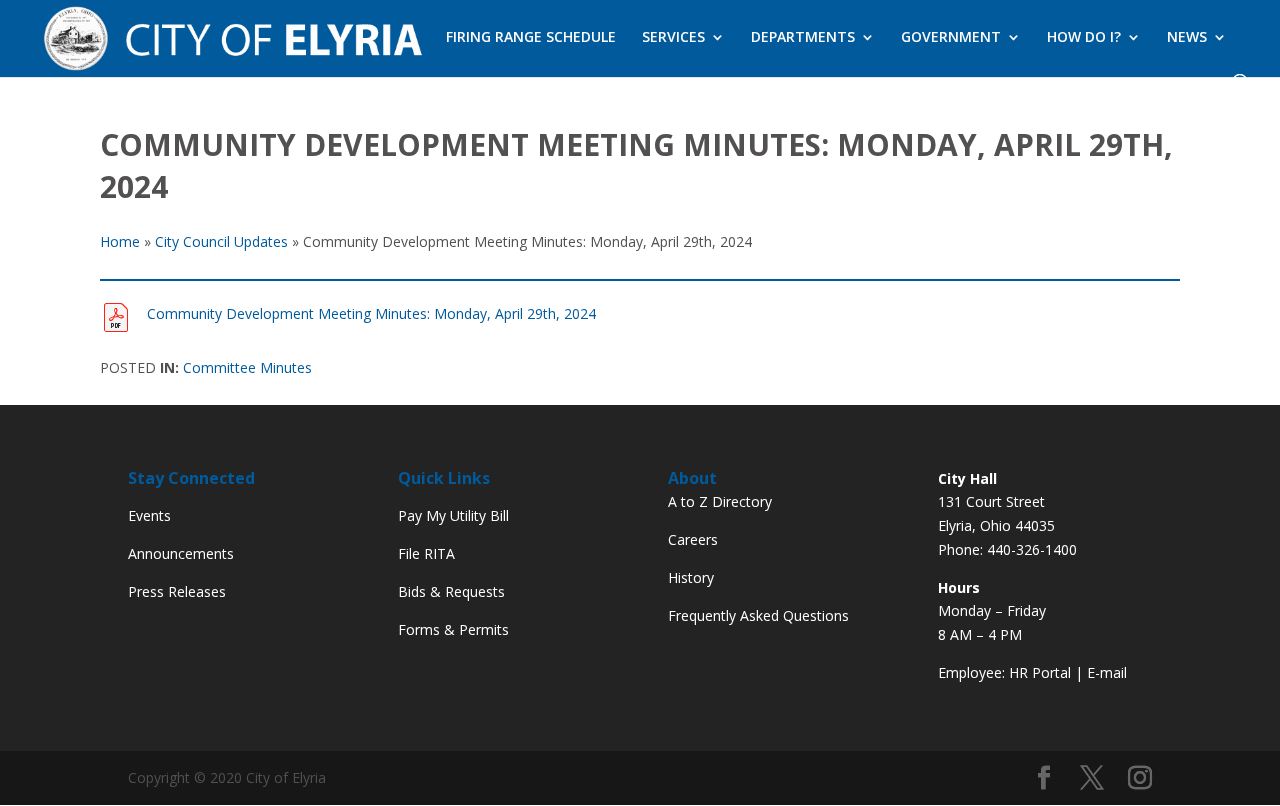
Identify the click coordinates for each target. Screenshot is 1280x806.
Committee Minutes (247, 367)
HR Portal (1040, 672)
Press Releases (177, 591)
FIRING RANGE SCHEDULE (531, 38)
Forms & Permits (453, 629)
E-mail (1107, 672)
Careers (693, 539)
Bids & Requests (451, 591)
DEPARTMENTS (803, 38)
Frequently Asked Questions (758, 615)
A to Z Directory (720, 501)
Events (149, 515)
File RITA (426, 553)
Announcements (181, 553)
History (691, 577)
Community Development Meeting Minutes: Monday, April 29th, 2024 (371, 313)
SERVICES (673, 38)
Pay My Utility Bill (453, 515)
